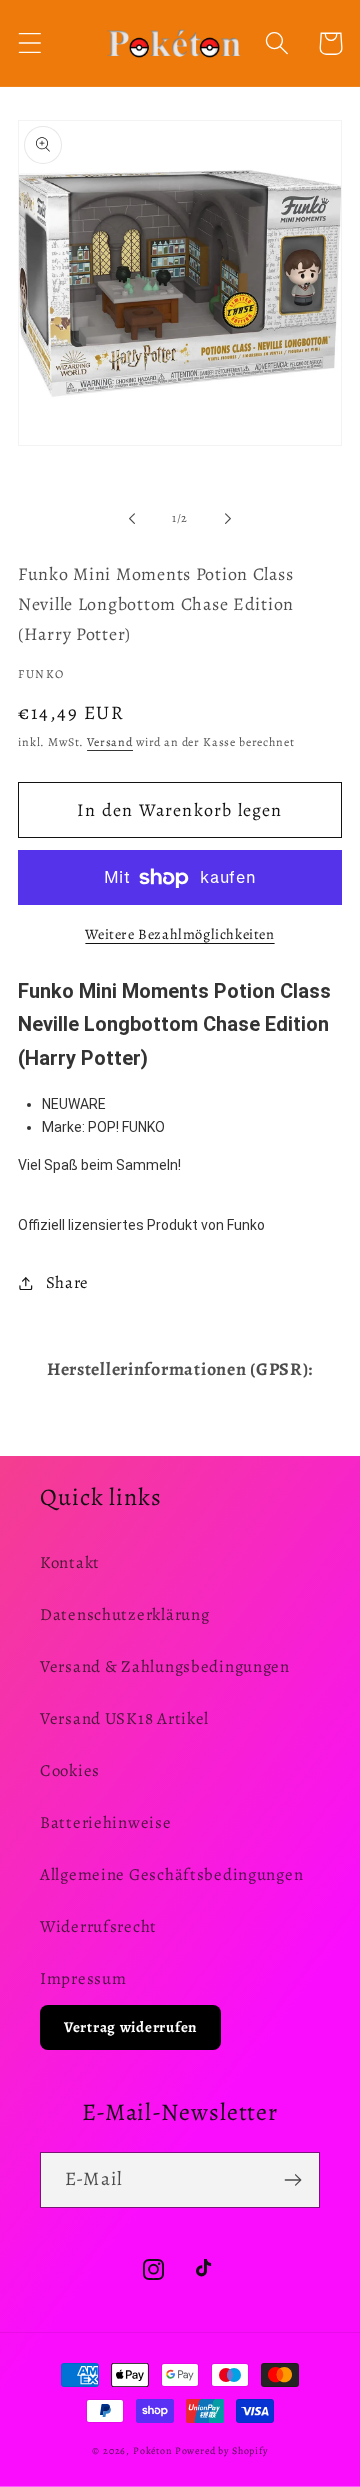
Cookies (70, 1770)
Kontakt (70, 1562)
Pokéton (152, 2450)
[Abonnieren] (292, 2180)
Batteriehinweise (106, 1822)
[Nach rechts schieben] (228, 519)
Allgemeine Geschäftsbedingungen (171, 1874)
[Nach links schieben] (132, 519)
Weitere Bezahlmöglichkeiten (179, 934)
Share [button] (67, 1282)
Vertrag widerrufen (130, 2027)
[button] (30, 43)
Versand (110, 742)
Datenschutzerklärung (124, 1614)
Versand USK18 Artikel (124, 1718)
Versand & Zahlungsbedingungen (165, 1666)
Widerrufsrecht (98, 1926)
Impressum (83, 1978)
